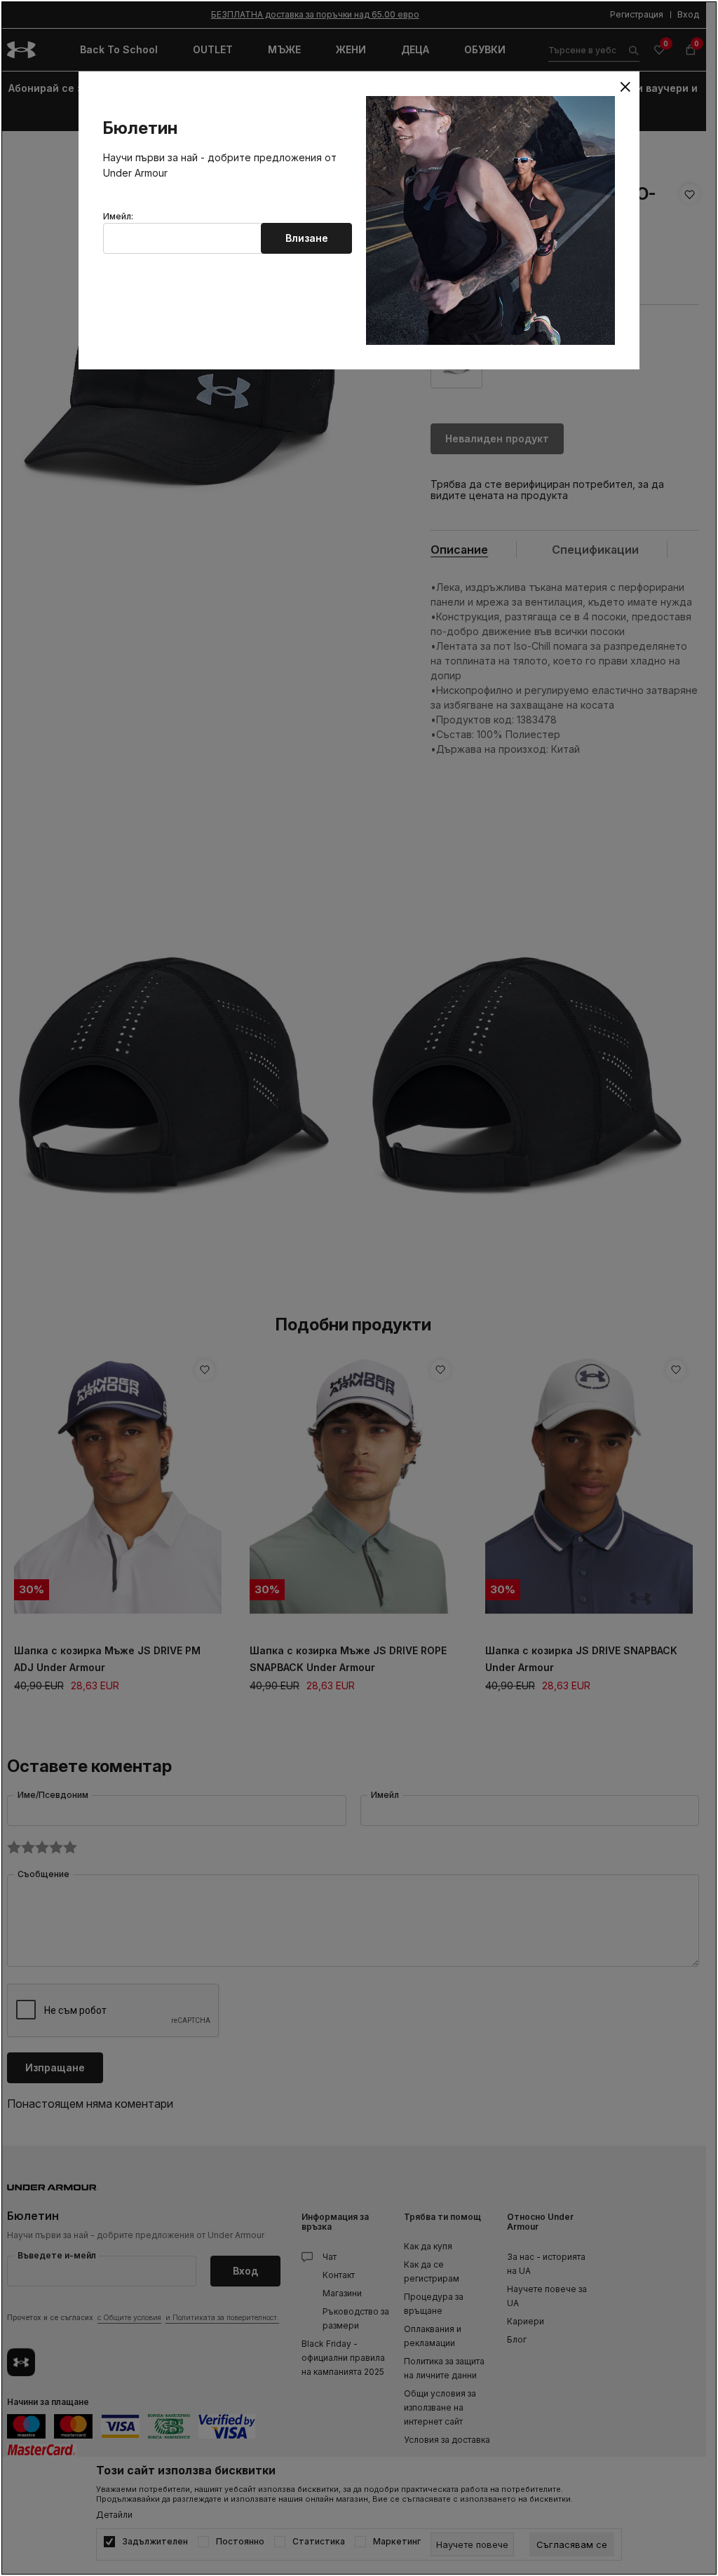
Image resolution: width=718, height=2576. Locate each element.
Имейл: (118, 217)
